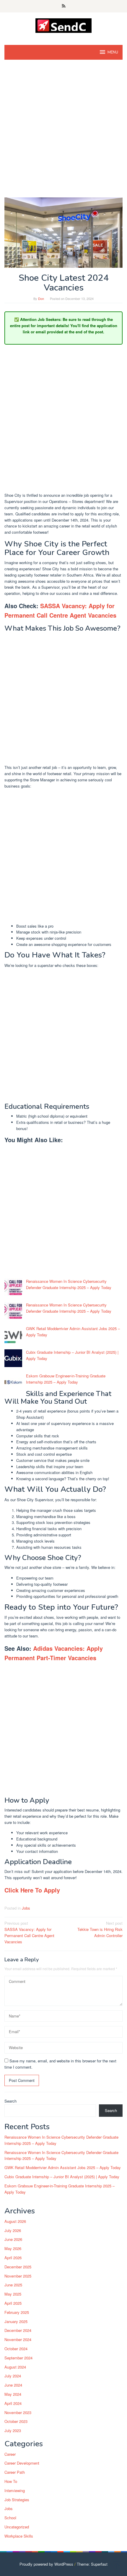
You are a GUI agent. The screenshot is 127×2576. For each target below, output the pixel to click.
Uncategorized (17, 2527)
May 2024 (13, 2394)
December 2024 (18, 2330)
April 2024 (13, 2403)
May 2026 (13, 2248)
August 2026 (15, 2221)
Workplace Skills (19, 2536)
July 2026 (13, 2230)
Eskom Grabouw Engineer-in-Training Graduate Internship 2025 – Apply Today (66, 1379)
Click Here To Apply (32, 1890)
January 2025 (16, 2321)
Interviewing (15, 2490)
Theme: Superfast (92, 2564)
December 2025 (18, 2267)
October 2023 (16, 2421)
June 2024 (13, 2385)
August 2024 (15, 2367)
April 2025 (13, 2303)
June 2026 (13, 2239)
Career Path (15, 2472)
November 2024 (18, 2339)
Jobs (26, 1908)
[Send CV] (64, 25)
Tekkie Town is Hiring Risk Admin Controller (100, 1929)
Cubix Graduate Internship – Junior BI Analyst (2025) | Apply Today (62, 2177)
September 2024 (18, 2358)
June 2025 (13, 2285)
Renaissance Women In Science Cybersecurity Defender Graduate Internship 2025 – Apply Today (69, 1284)
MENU (113, 52)
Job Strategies (17, 2500)
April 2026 (13, 2258)
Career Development (22, 2463)
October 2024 (16, 2349)
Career (10, 2454)
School (10, 2518)
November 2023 (18, 2412)
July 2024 (13, 2376)
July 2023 (13, 2430)
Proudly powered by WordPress (46, 2564)
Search (10, 2101)
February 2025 (17, 2312)
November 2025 (18, 2276)
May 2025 (13, 2294)
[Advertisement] (63, 132)
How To (11, 2481)
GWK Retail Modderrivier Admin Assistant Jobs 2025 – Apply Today (63, 2167)
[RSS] (64, 6)
